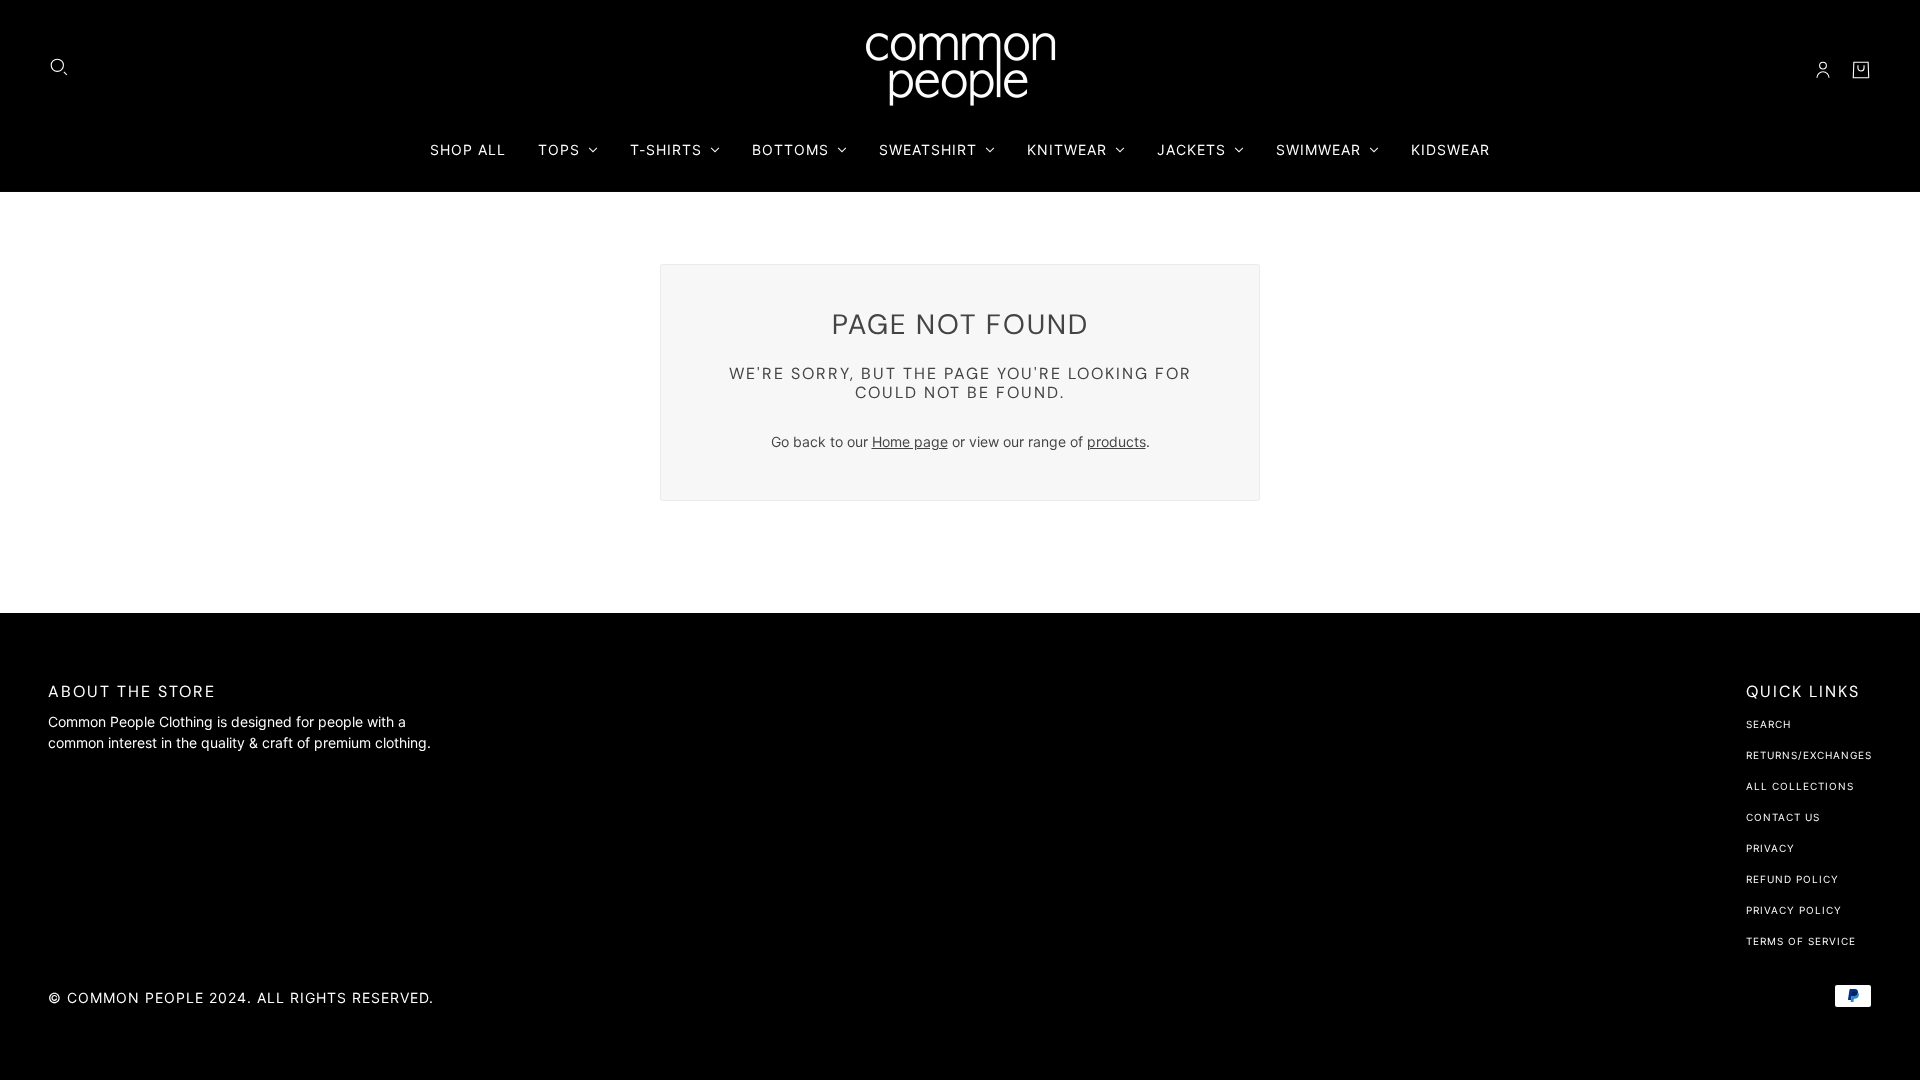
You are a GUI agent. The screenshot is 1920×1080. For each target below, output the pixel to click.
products (1116, 441)
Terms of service (1801, 941)
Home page (910, 441)
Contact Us (1783, 817)
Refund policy (1792, 879)
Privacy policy (1794, 910)
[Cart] (1861, 70)
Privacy (1770, 848)
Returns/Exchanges (1809, 755)
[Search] (59, 67)
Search (1768, 724)
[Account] (1823, 70)
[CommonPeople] (960, 69)
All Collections (1800, 786)
